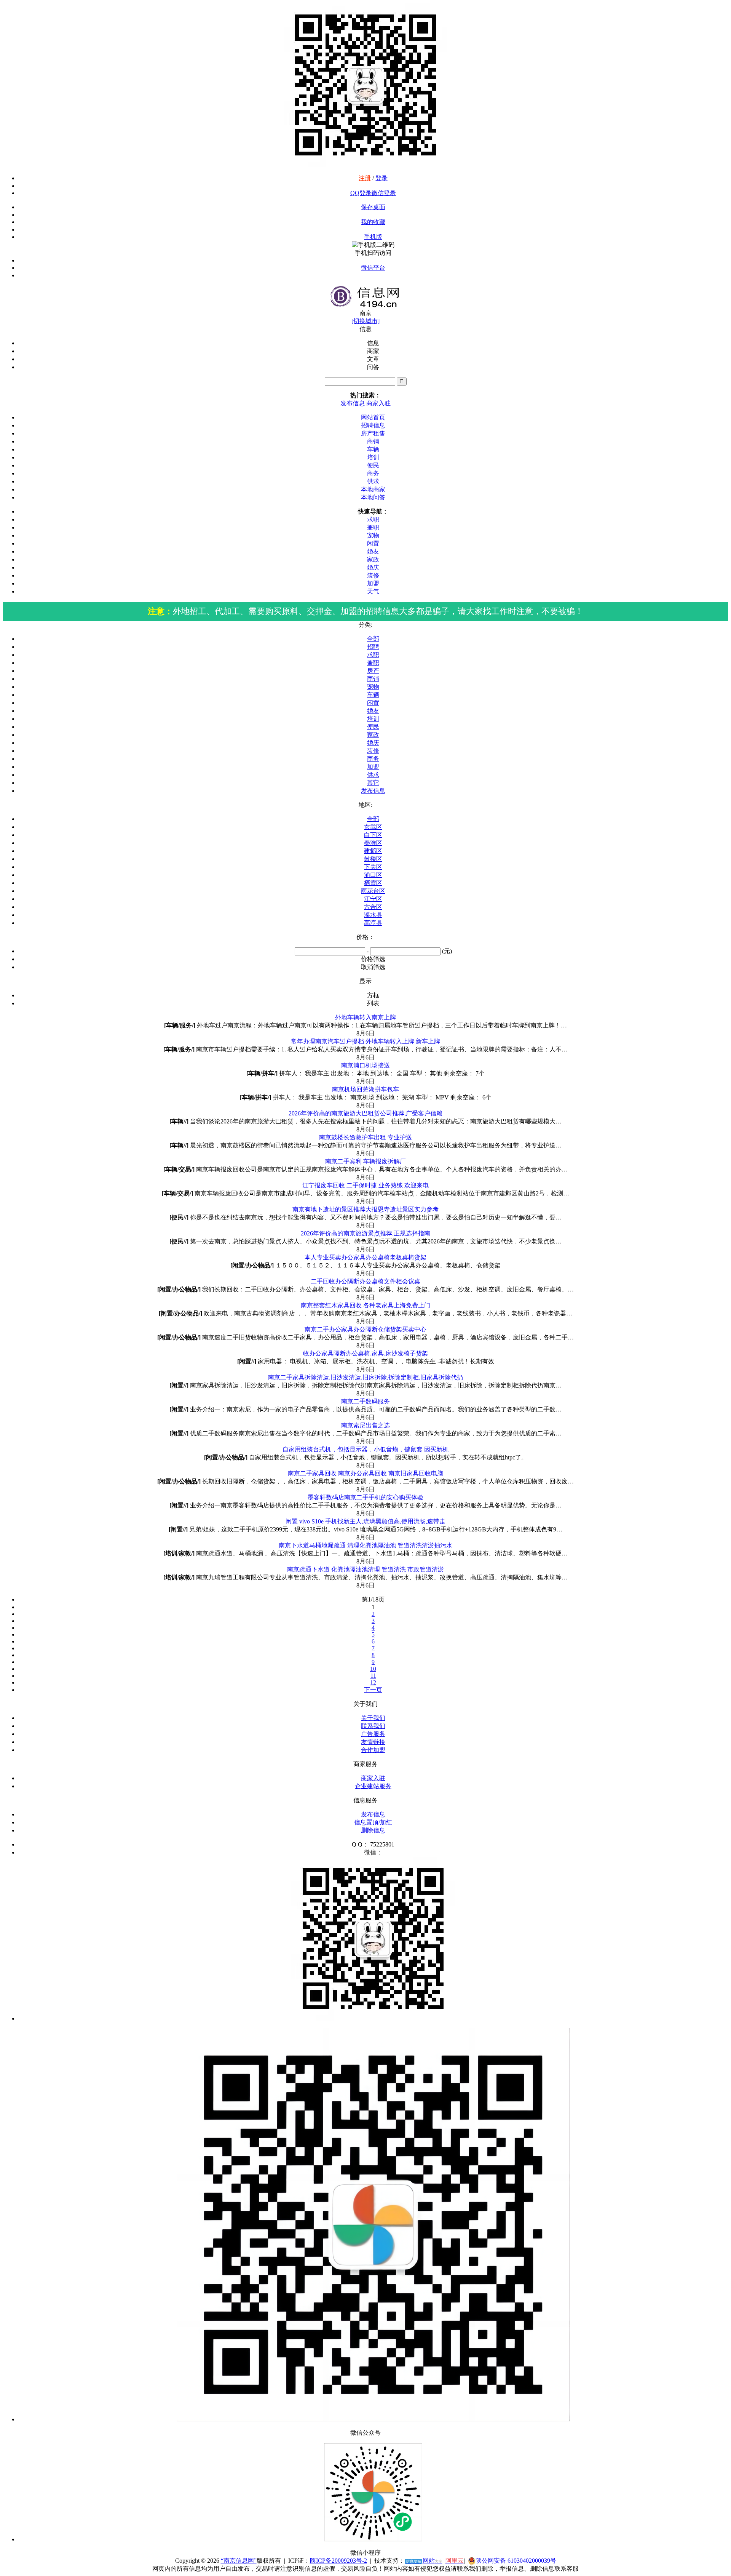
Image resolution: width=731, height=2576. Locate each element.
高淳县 (373, 923)
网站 (424, 2561)
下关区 (373, 867)
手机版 (373, 237)
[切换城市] (365, 321)
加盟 (373, 583)
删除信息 (373, 1830)
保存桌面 (373, 207)
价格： (365, 937)
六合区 (373, 907)
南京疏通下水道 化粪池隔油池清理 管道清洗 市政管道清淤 (365, 1569)
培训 (373, 457)
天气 (373, 591)
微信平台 (373, 268)
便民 (373, 465)
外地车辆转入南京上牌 (365, 1017)
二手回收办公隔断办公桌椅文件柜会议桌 (365, 1281)
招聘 (373, 647)
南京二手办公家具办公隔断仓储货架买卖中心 (365, 1329)
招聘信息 (373, 425)
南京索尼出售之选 (365, 1425)
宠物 (373, 535)
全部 (373, 639)
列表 (373, 1003)
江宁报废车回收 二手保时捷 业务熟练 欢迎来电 (365, 1185)
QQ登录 (361, 193)
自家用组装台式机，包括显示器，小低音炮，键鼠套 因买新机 (365, 1449)
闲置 (373, 543)
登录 (381, 178)
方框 (373, 995)
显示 (365, 981)
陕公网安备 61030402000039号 (516, 2561)
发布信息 (353, 403)
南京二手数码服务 (365, 1401)
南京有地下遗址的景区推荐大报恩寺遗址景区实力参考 (365, 1209)
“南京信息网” (239, 2561)
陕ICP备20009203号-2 (338, 2561)
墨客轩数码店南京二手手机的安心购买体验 (365, 1497)
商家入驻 (378, 403)
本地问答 (373, 497)
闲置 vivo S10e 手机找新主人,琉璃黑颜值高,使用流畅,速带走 (365, 1521)
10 (373, 1669)
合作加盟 (373, 1750)
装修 (373, 575)
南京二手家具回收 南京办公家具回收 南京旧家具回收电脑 (365, 1473)
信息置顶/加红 (373, 1822)
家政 (373, 559)
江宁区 (373, 899)
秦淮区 (373, 843)
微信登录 (384, 193)
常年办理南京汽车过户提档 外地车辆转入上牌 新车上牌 (365, 1041)
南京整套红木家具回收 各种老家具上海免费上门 (365, 1305)
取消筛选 (373, 967)
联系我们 (373, 1726)
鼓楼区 (373, 859)
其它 (373, 783)
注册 (365, 178)
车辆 (373, 449)
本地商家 (373, 489)
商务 (373, 473)
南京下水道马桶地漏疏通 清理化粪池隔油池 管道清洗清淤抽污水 (365, 1545)
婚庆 (373, 567)
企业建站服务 (373, 1786)
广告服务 (373, 1734)
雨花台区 (373, 891)
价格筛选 (373, 959)
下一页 (373, 1690)
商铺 (373, 441)
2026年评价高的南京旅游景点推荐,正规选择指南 (365, 1233)
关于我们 (373, 1718)
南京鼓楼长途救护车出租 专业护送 (365, 1137)
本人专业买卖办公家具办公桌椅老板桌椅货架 (365, 1257)
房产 (373, 671)
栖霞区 (373, 883)
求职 (373, 519)
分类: (365, 625)
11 (373, 1676)
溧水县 (373, 915)
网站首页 (373, 417)
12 (373, 1682)
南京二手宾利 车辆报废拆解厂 (365, 1161)
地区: (365, 805)
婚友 (373, 551)
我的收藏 (373, 222)
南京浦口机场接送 (365, 1065)
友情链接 (373, 1742)
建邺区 (373, 851)
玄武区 (373, 827)
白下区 (373, 835)
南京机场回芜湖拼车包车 (365, 1089)
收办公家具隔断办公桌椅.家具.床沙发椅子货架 (365, 1353)
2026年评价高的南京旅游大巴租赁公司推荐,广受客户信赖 (365, 1113)
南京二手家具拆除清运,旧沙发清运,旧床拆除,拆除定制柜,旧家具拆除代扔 (365, 1377)
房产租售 (373, 433)
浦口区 (373, 875)
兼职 (373, 527)
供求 (373, 481)
